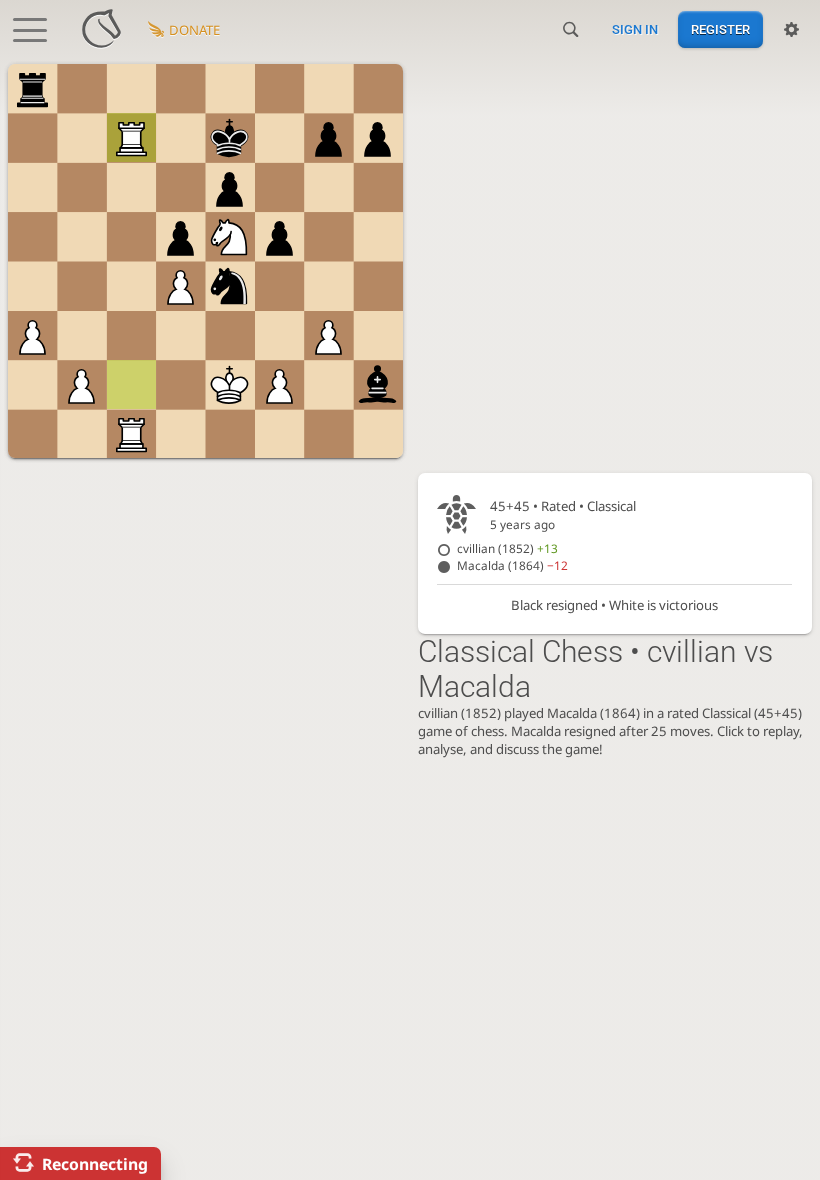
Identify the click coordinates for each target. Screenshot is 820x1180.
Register (720, 29)
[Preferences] (791, 30)
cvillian (507, 548)
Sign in (635, 29)
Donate (194, 30)
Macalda (512, 565)
